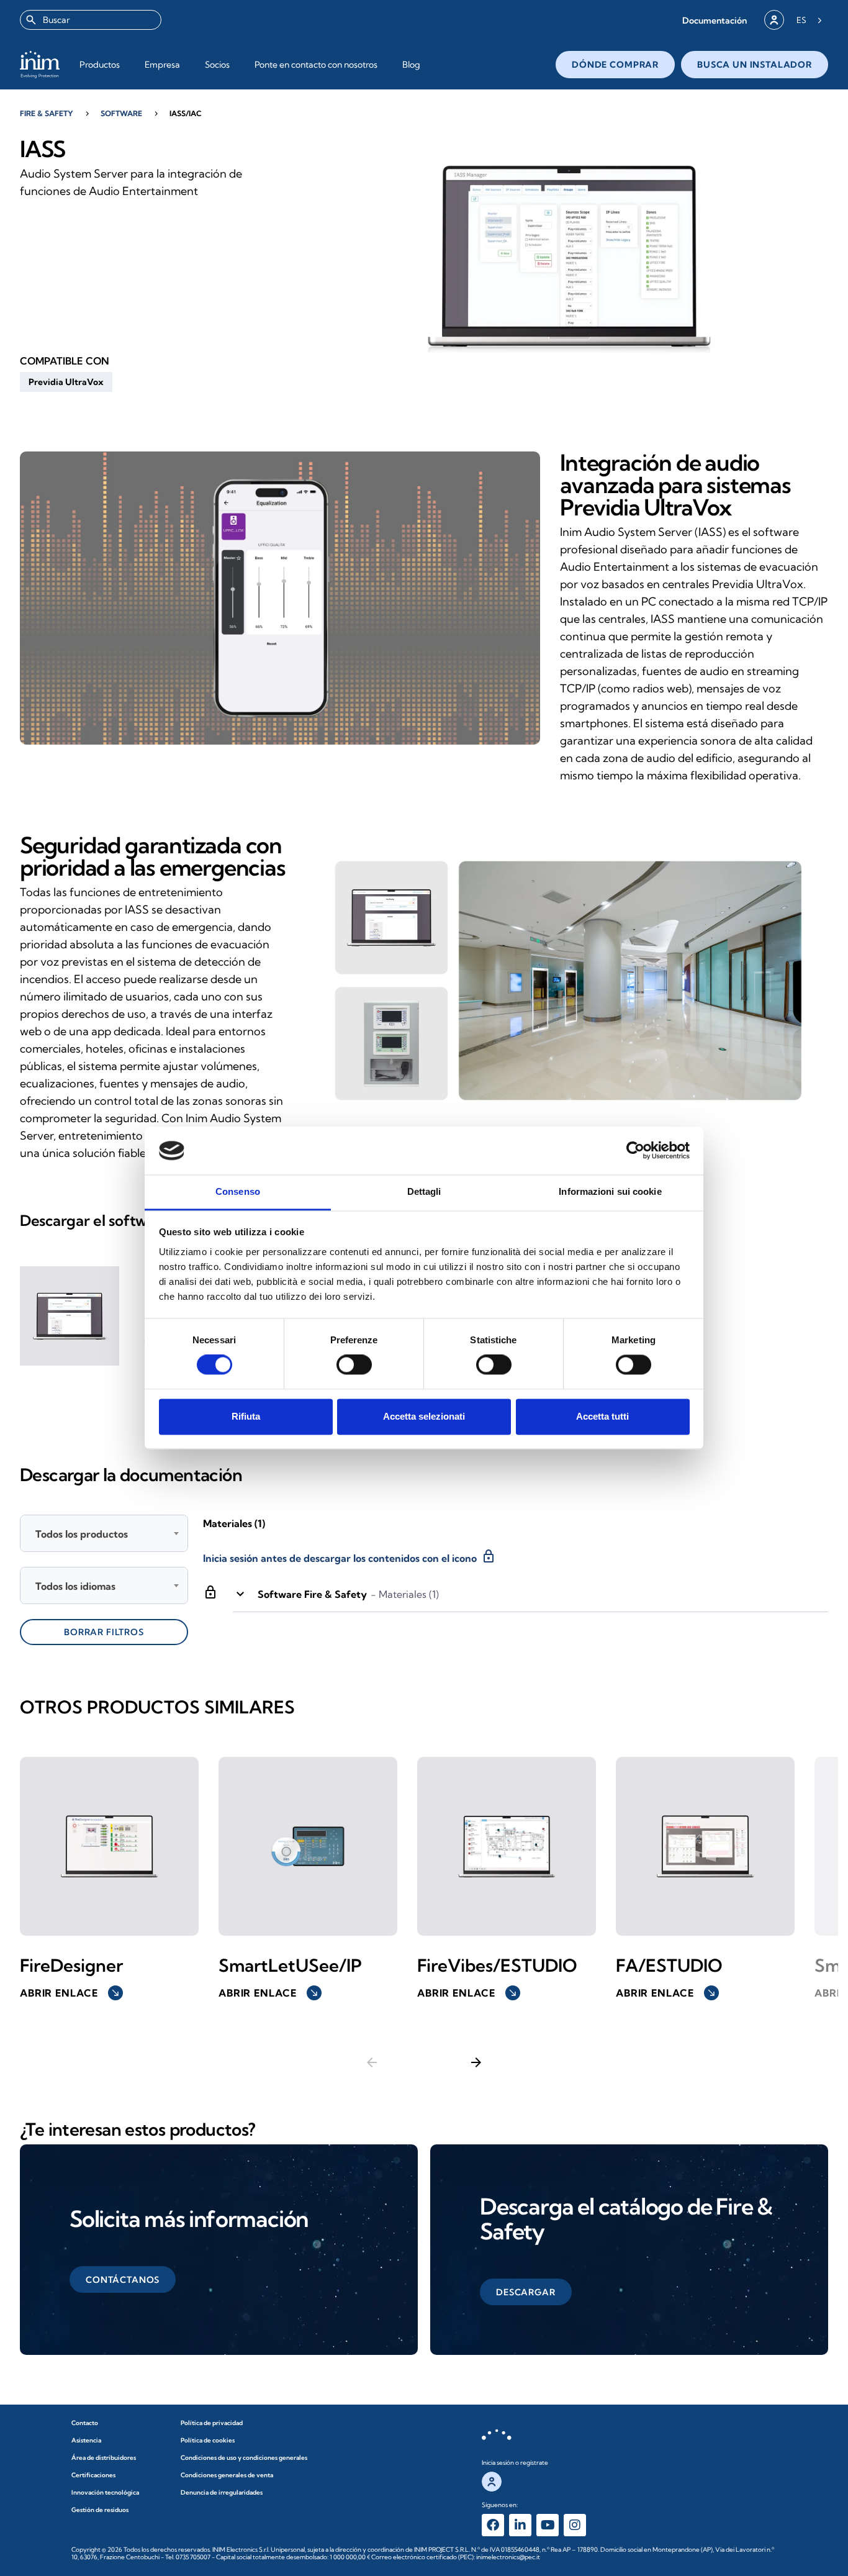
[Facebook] (493, 2525)
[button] (715, 20)
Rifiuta (246, 1416)
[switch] (354, 1365)
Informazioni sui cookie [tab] (610, 1191)
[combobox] (91, 20)
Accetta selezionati (424, 1416)
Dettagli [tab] (424, 1191)
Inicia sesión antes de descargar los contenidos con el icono (350, 1556)
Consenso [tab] (238, 1191)
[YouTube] (548, 2525)
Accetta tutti (602, 1416)
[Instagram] (575, 2525)
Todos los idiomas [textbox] (75, 1586)
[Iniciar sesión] (774, 20)
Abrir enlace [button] (70, 1993)
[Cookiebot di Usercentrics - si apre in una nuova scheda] (635, 1151)
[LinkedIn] (520, 2525)
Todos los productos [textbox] (82, 1534)
